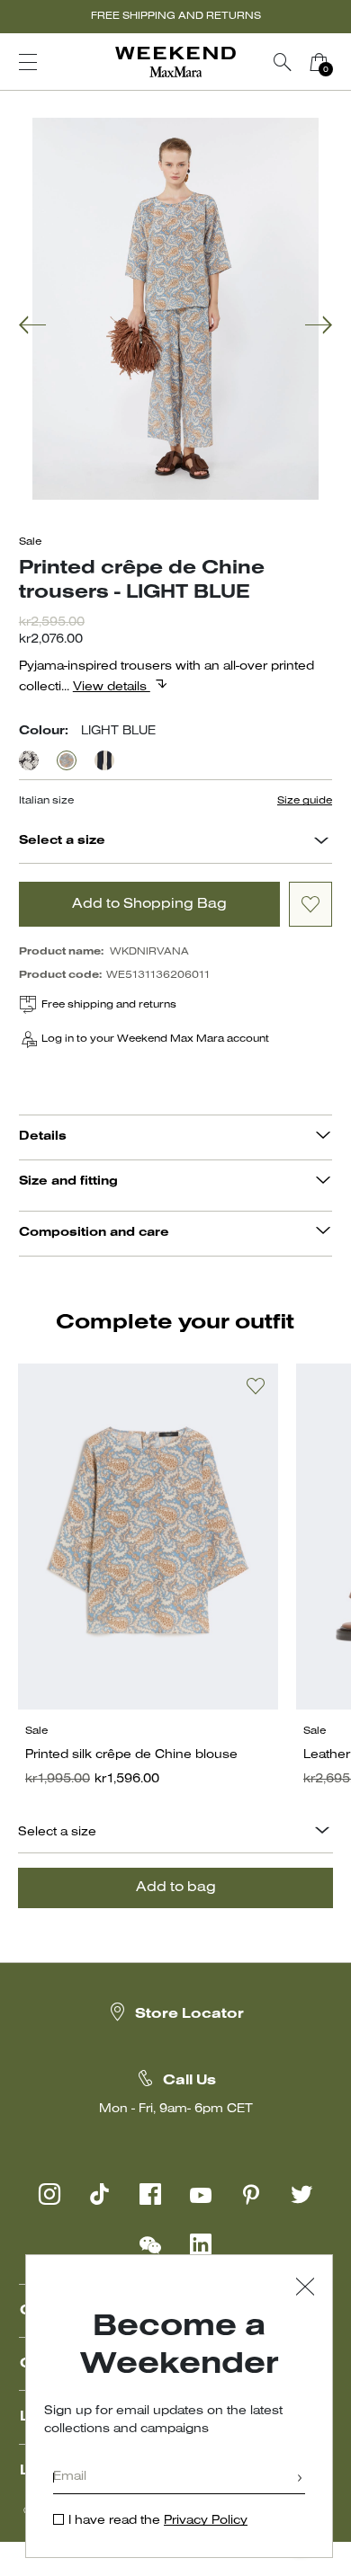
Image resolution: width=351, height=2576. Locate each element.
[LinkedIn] (201, 2244)
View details (112, 687)
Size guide (305, 801)
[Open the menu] (28, 62)
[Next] (319, 327)
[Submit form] (300, 2479)
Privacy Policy (206, 2521)
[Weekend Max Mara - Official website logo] (175, 62)
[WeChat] (150, 2244)
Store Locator (189, 2014)
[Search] (283, 62)
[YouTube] (201, 2194)
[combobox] (321, 843)
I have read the (158, 2521)
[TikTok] (100, 2194)
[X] (301, 2194)
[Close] (305, 2289)
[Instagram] (49, 2194)
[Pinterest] (251, 2194)
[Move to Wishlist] (310, 904)
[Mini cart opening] (344, 62)
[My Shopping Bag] (319, 62)
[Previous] (32, 327)
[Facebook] (150, 2194)
